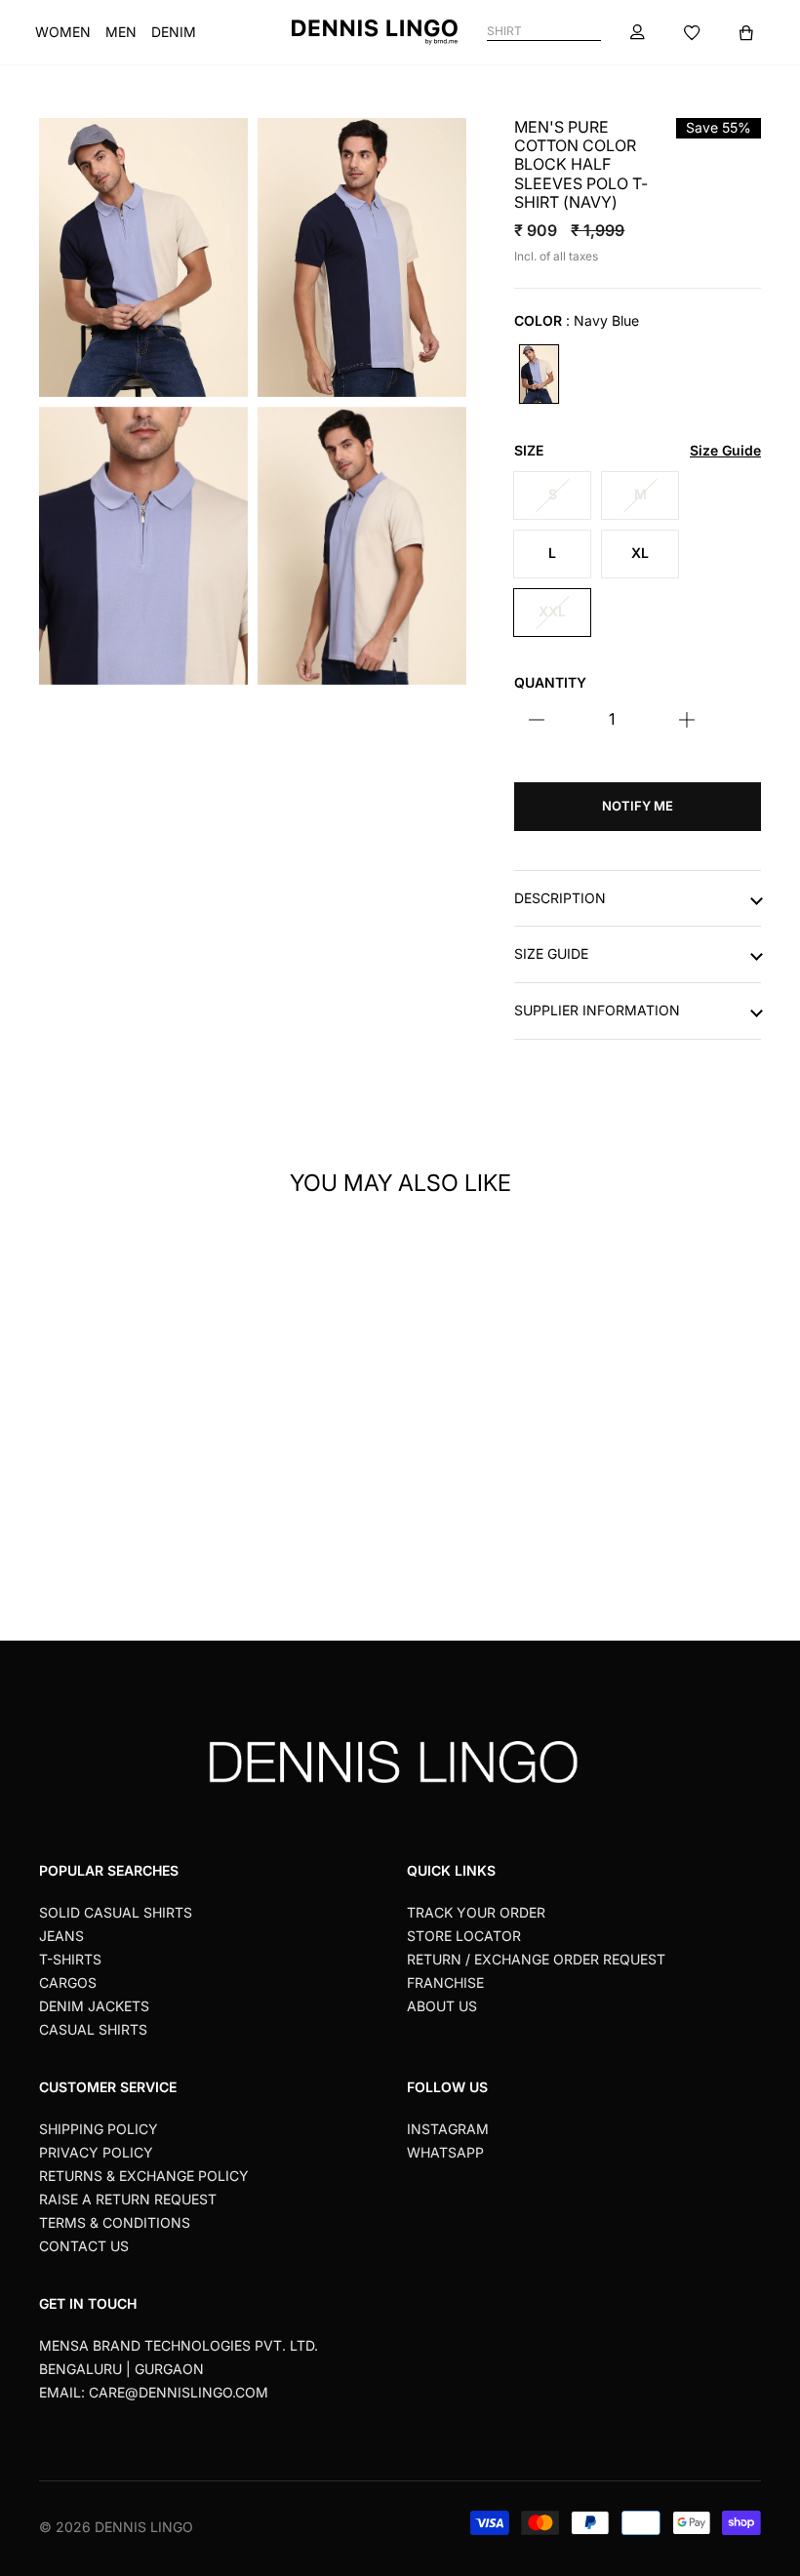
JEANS (61, 1936)
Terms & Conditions (115, 2222)
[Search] (593, 32)
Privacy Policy (96, 2152)
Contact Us (84, 2246)
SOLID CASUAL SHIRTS (116, 1912)
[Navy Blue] (539, 374)
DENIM (174, 32)
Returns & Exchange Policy (144, 2176)
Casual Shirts (93, 2029)
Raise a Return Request (128, 2199)
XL (640, 553)
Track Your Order (476, 1912)
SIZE (638, 451)
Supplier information (597, 1011)
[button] (193, 1338)
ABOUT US (442, 2006)
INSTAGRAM (448, 2129)
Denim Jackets (94, 2006)
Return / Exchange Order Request (536, 1959)
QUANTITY (550, 683)
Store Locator (464, 1936)
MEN (121, 32)
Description (560, 898)
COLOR (577, 321)
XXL (552, 611)
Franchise (445, 1982)
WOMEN (63, 32)
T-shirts (70, 1959)
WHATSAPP (445, 2152)
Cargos (68, 1982)
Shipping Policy (99, 2129)
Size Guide (551, 954)
